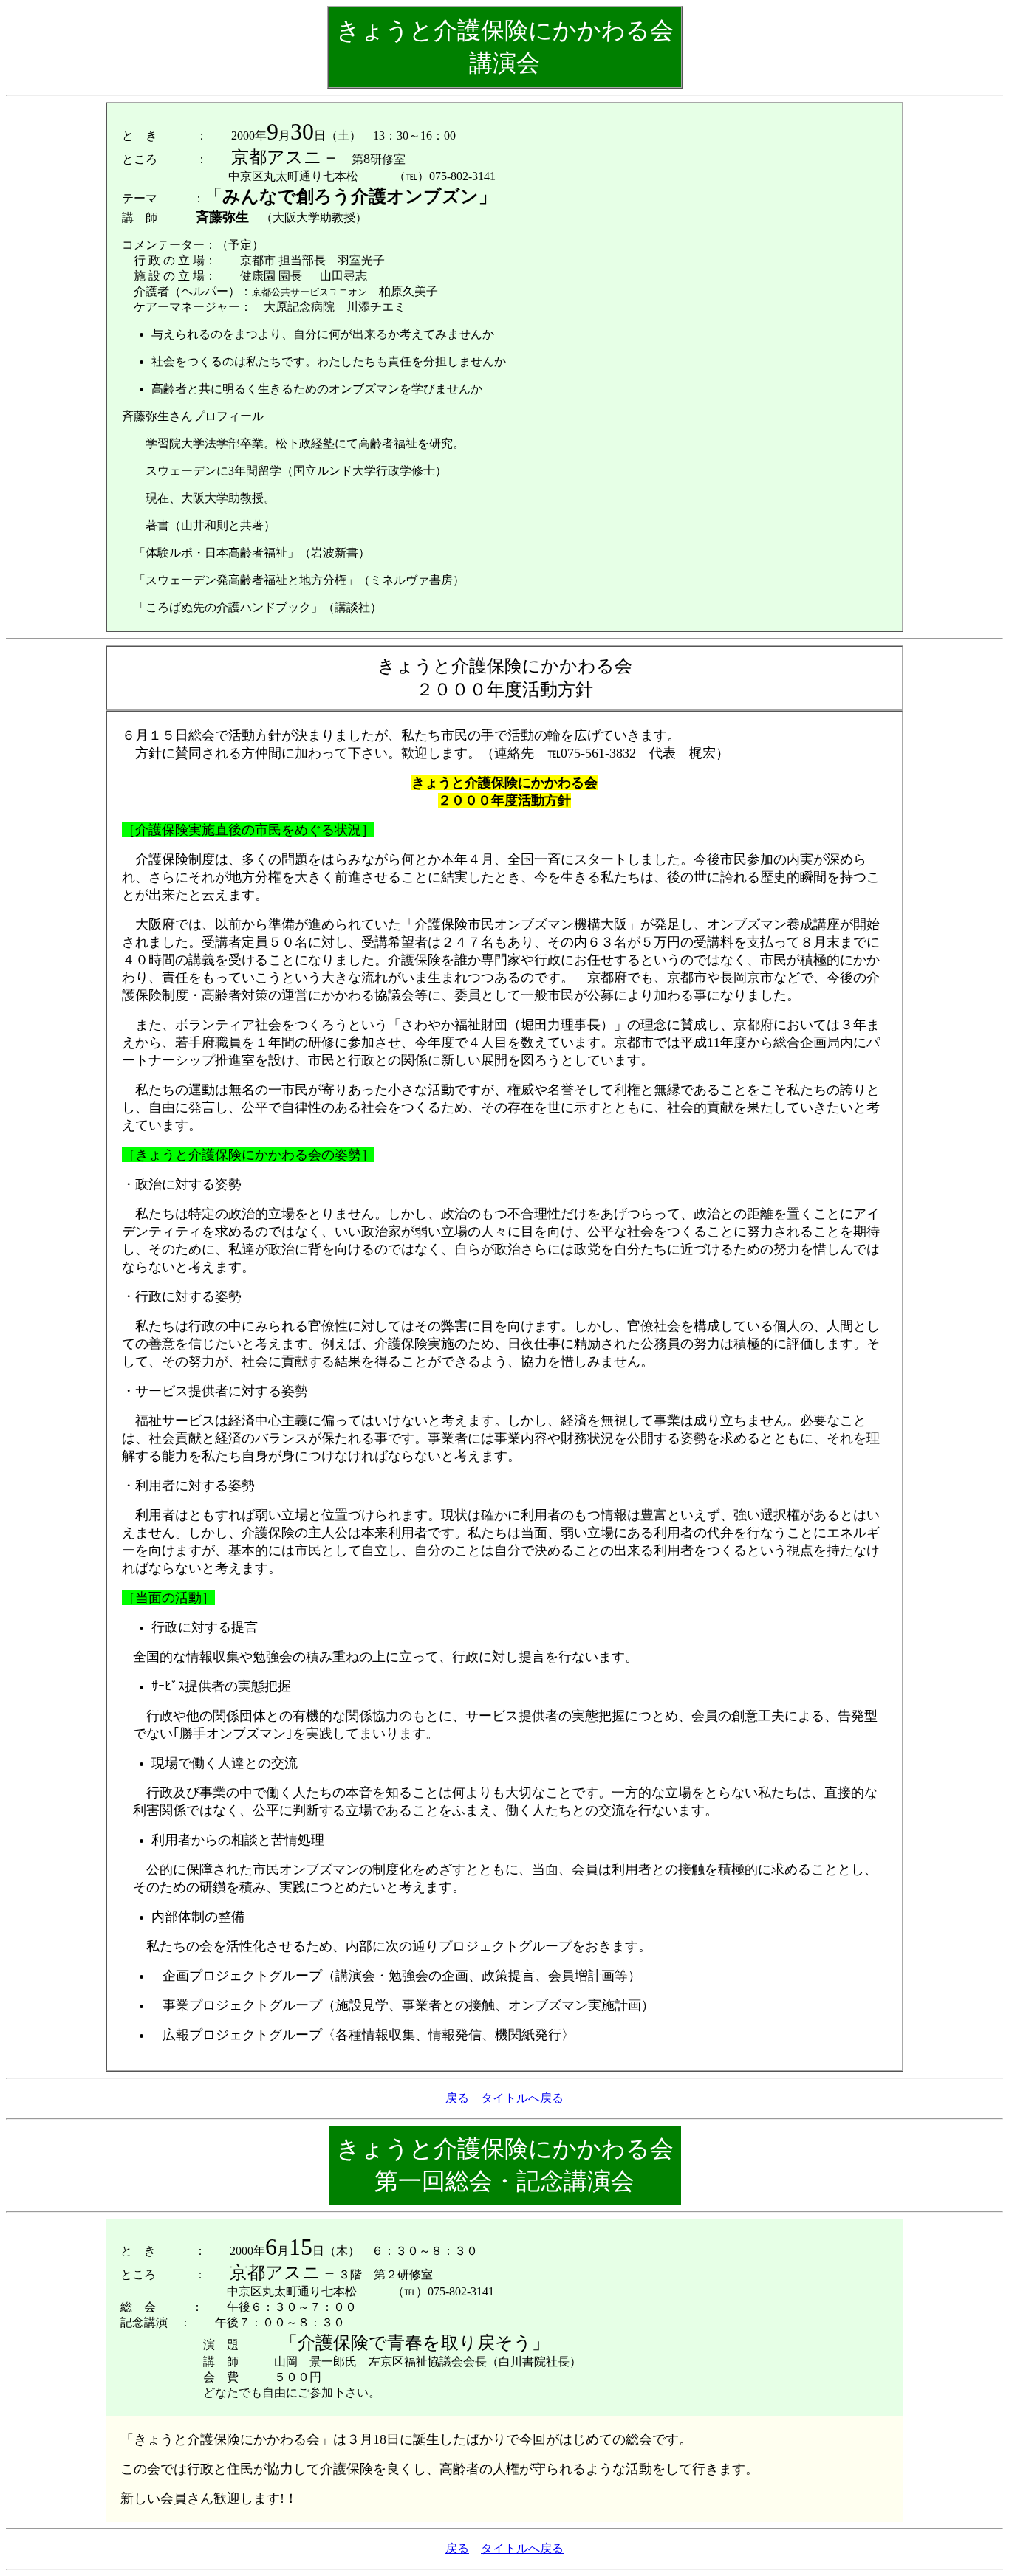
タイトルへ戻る (522, 2098)
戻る (457, 2098)
